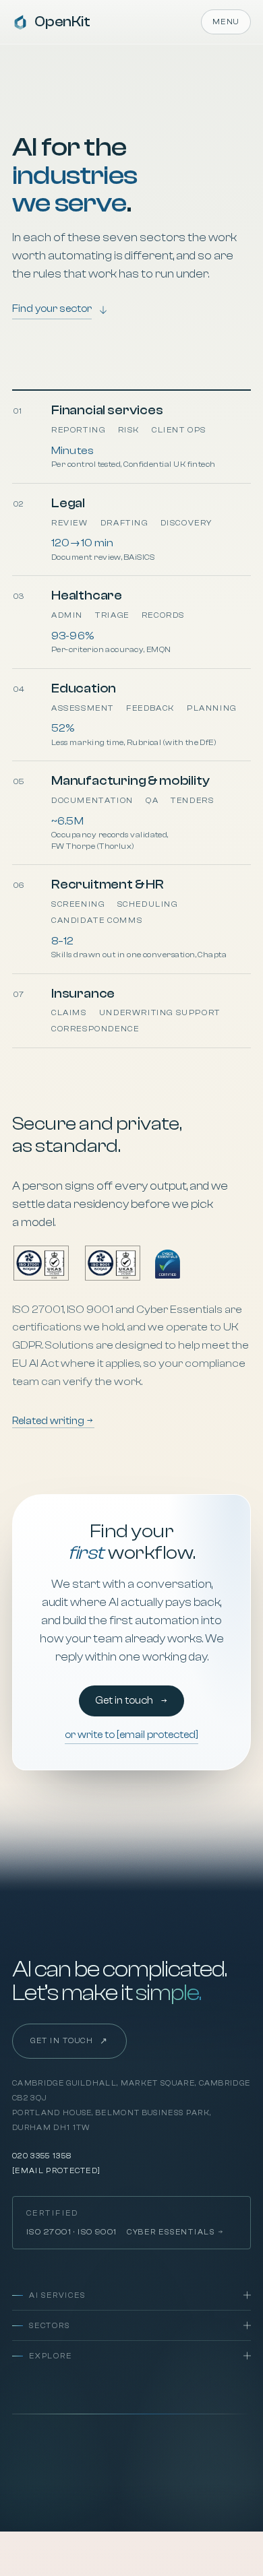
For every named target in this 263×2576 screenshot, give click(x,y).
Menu (226, 22)
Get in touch (125, 1701)
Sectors (49, 2326)
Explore (50, 2356)
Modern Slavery (192, 2444)
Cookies (122, 2444)
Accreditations (48, 2462)
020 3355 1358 (42, 2156)
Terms (76, 2444)
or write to (131, 1735)
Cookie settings (134, 2462)
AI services (57, 2295)
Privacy (30, 2444)
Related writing (49, 1421)
